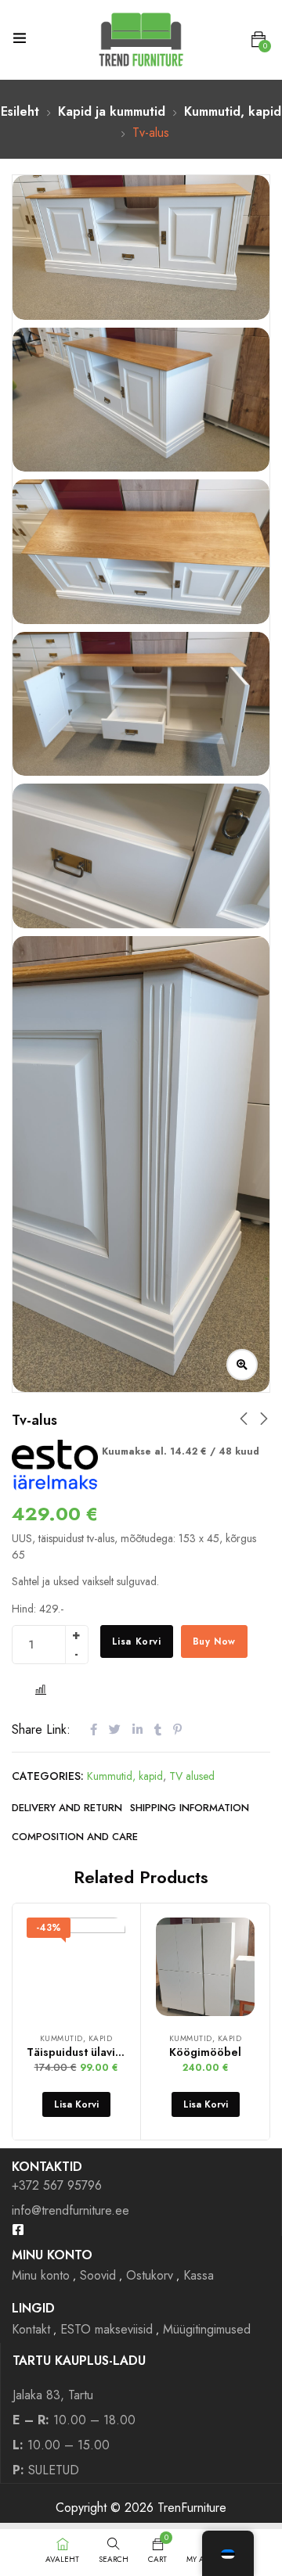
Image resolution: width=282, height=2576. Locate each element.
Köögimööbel (205, 2052)
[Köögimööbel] (205, 1967)
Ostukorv (150, 2275)
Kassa (199, 2275)
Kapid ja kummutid (112, 111)
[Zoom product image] (242, 1365)
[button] (258, 40)
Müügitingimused (207, 2329)
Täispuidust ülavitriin (81, 2052)
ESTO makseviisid (107, 2329)
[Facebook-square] (18, 2230)
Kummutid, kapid (233, 111)
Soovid (98, 2275)
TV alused (192, 1776)
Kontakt (31, 2329)
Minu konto (41, 2275)
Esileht (20, 111)
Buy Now (214, 1641)
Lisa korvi (137, 1641)
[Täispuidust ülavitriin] (76, 1967)
